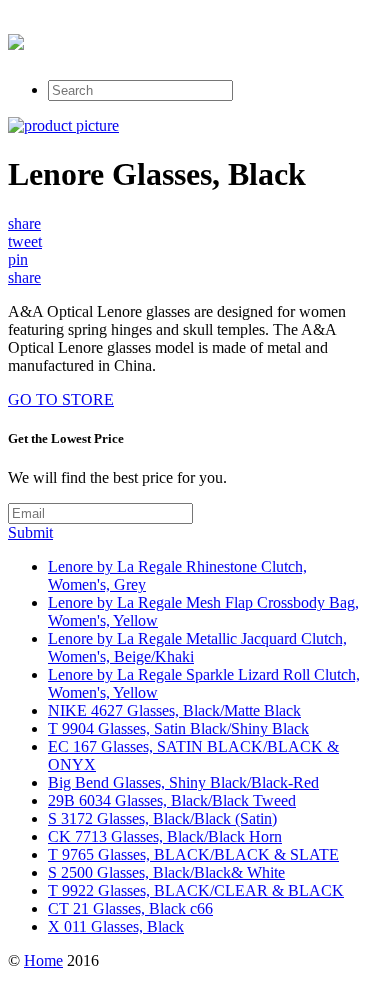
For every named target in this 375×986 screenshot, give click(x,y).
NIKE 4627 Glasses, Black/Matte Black (174, 710)
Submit (30, 532)
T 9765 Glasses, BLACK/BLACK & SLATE (193, 854)
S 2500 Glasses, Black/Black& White (166, 872)
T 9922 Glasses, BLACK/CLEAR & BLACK (196, 890)
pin (18, 259)
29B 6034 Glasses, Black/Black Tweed (172, 800)
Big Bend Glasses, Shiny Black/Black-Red (183, 782)
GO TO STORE (61, 399)
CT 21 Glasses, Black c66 (130, 908)
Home (43, 960)
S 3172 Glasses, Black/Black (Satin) (162, 818)
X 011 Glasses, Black (116, 926)
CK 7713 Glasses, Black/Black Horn (165, 836)
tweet (25, 241)
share (24, 223)
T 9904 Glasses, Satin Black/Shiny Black (178, 728)
